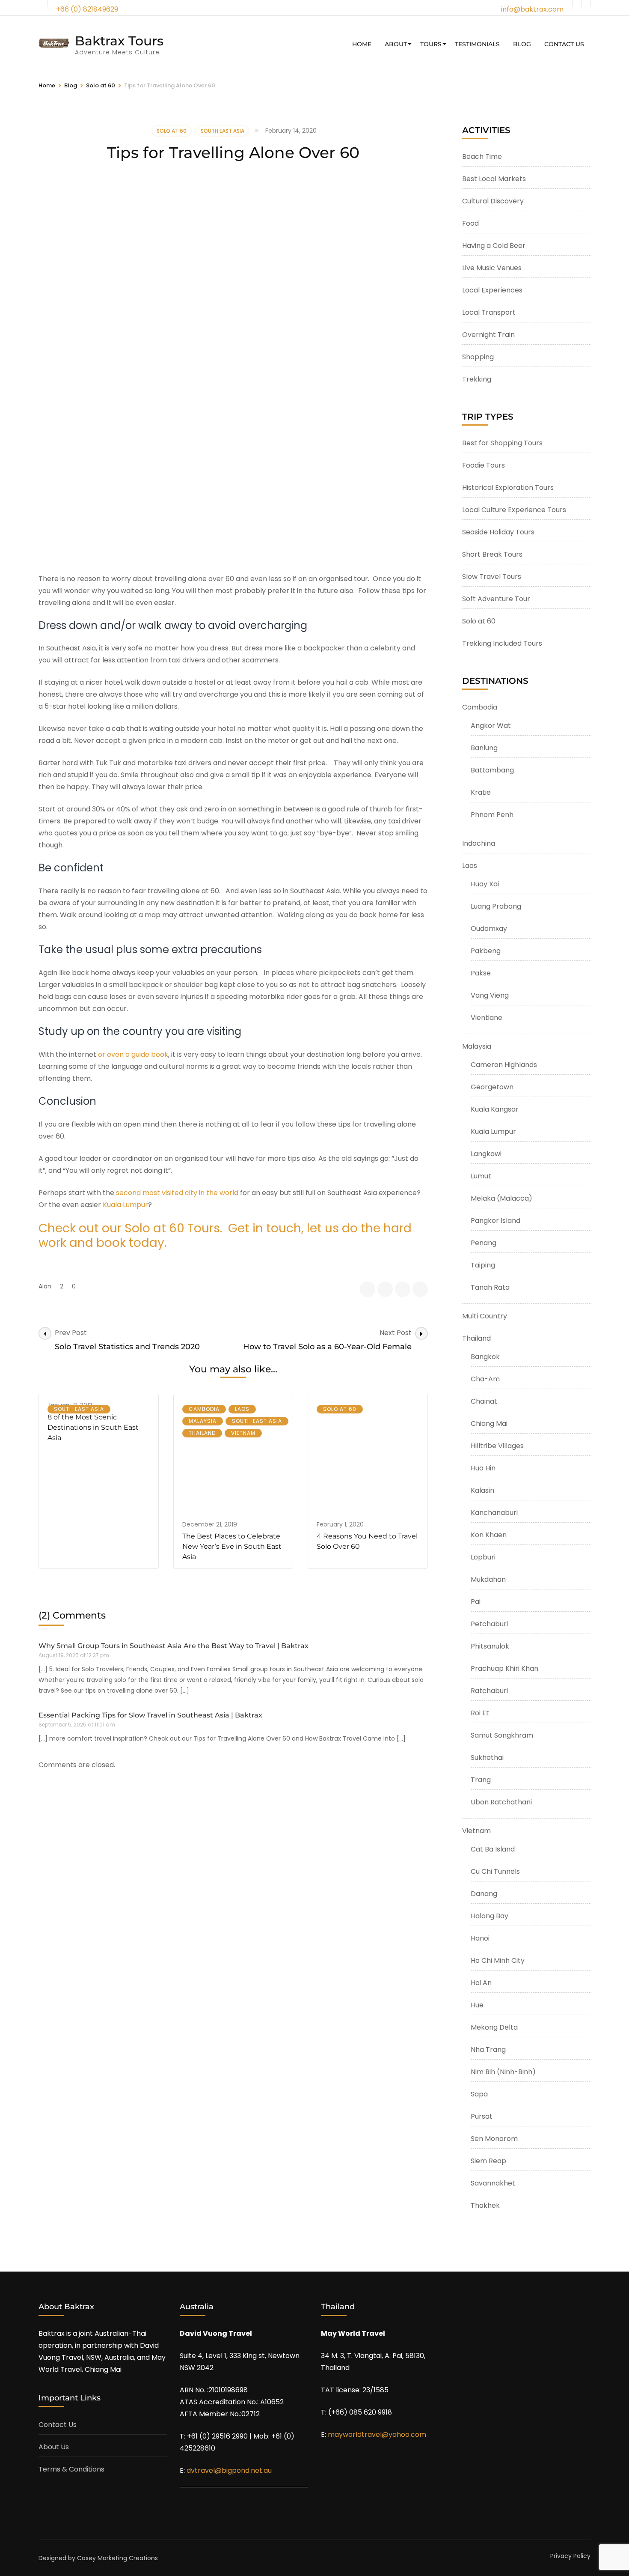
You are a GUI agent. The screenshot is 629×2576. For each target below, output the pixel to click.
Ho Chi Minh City (498, 1960)
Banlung (484, 748)
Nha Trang (488, 2050)
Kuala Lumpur (125, 1205)
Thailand (202, 1433)
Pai (476, 1602)
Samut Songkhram (502, 1735)
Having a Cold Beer (494, 246)
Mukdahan (488, 1579)
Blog (522, 44)
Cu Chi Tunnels (495, 1871)
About (396, 44)
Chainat (484, 1401)
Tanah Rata (490, 1287)
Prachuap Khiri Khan (504, 1668)
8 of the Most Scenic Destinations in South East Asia (93, 1427)
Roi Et (480, 1713)
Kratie (481, 792)
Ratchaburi (489, 1691)
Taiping (483, 1265)
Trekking (477, 379)
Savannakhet (493, 2183)
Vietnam (243, 1433)
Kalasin (482, 1490)
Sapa (479, 2094)
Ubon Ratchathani (501, 1802)
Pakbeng (486, 951)
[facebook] (577, 3)
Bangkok (485, 1357)
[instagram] (586, 3)
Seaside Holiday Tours (498, 532)
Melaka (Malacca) (501, 1198)
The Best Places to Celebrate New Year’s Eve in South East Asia (232, 1546)
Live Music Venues (492, 268)
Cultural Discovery (493, 201)
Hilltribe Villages (497, 1446)
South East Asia (223, 131)
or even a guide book (133, 1054)
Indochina (479, 843)
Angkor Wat (491, 726)
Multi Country (485, 1316)
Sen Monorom (494, 2139)
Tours (431, 44)
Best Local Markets (494, 179)
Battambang (492, 770)
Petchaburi (489, 1624)
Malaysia (203, 1421)
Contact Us (564, 44)
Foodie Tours (484, 465)
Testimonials (477, 44)
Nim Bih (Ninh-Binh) (503, 2072)
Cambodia (204, 1409)
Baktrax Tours (119, 41)
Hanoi (480, 1938)
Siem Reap (488, 2161)
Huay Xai (485, 884)
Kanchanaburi (494, 1513)
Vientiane (487, 1018)
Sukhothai (487, 1758)
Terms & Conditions (71, 2469)
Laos (242, 1409)
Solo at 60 (172, 131)
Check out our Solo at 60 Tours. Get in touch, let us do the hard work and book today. (225, 1236)
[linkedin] (403, 1289)
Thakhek (485, 2205)
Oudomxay (489, 929)
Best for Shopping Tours (502, 443)
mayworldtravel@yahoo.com (377, 2434)
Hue (477, 2005)
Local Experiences (492, 290)
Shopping (478, 357)
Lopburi (483, 1557)
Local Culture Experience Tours (514, 510)
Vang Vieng (490, 995)
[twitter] (385, 1289)
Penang (484, 1243)
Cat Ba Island (493, 1849)
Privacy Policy (570, 2556)
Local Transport (489, 312)
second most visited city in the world (177, 1193)
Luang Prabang (496, 906)
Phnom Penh (492, 815)
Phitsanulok (490, 1646)
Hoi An (481, 1983)
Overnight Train (488, 335)
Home (362, 44)
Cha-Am (485, 1379)
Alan (45, 1286)
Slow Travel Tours (492, 577)
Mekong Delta (494, 2027)
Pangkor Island (495, 1221)
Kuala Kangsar (495, 1109)
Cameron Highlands (504, 1065)
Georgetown (492, 1087)
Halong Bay (490, 1916)
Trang (481, 1780)
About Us (54, 2447)
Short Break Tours (492, 554)
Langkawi (486, 1154)
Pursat (482, 2116)
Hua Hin (483, 1468)
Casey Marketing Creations (117, 2558)
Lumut (481, 1176)
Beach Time (482, 157)
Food (470, 223)
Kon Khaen (489, 1535)
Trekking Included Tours (502, 643)
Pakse (481, 973)
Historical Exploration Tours (508, 487)
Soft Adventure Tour (496, 599)
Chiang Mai (489, 1424)
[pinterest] (420, 1289)
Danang (484, 1894)
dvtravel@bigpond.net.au (229, 2470)
